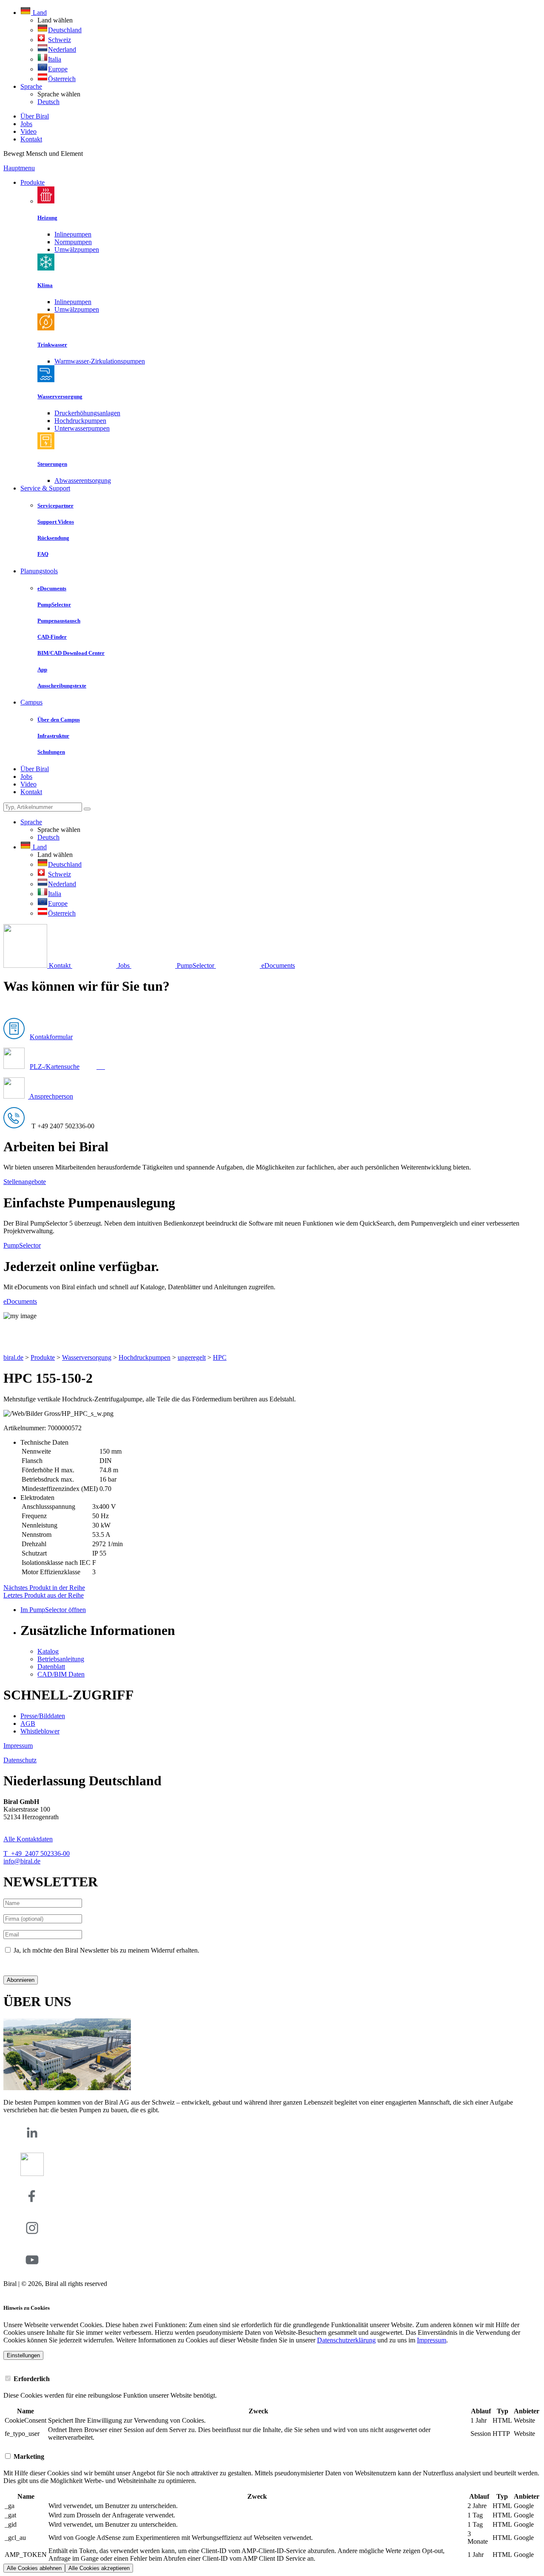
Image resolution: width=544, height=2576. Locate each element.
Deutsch (48, 102)
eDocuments (20, 1301)
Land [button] (39, 13)
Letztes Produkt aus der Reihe (44, 1595)
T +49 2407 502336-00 (37, 1853)
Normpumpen (73, 242)
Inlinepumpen (73, 234)
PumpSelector (22, 1245)
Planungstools (39, 571)
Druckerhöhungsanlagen (87, 413)
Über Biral (35, 116)
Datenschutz (20, 1760)
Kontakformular (51, 1037)
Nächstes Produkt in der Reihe (44, 1588)
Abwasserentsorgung (83, 481)
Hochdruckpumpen (80, 421)
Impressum (18, 1746)
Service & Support (45, 488)
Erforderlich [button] (31, 2379)
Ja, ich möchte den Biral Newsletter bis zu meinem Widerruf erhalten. (106, 1950)
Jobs (26, 124)
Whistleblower (40, 1731)
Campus (31, 702)
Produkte (33, 182)
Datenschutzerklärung (33, 1965)
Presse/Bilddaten (43, 1716)
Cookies (14, 2291)
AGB (28, 1723)
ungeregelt (192, 1357)
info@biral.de (22, 1861)
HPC (220, 1357)
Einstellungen (23, 2355)
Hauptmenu (19, 168)
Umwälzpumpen (77, 249)
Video (28, 131)
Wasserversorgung (87, 1357)
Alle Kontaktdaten (28, 1839)
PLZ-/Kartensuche (55, 1067)
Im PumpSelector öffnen (53, 1610)
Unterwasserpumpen (82, 428)
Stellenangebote (25, 1182)
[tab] (272, 2379)
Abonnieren (21, 1980)
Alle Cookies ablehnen (34, 2568)
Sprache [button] (31, 86)
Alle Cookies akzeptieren (99, 2568)
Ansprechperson (51, 1096)
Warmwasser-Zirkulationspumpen (100, 361)
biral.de (13, 1357)
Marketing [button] (28, 2456)
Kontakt (31, 139)
